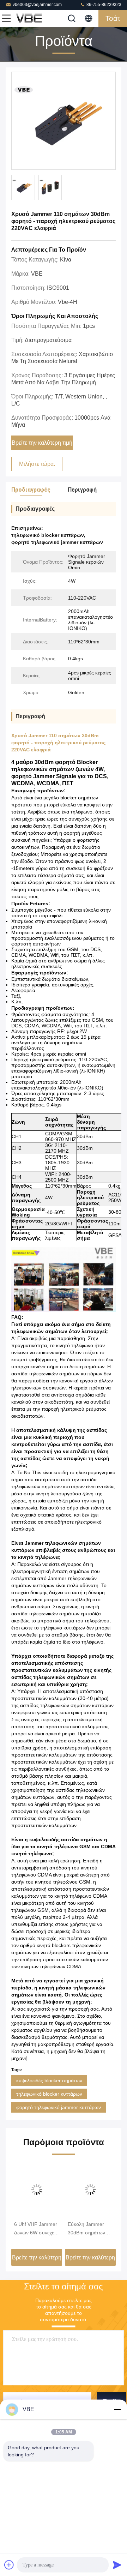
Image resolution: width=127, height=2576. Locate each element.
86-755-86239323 (103, 5)
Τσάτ (113, 18)
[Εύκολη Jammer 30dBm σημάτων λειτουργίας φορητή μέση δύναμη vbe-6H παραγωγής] (90, 2190)
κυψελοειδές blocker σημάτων (49, 2080)
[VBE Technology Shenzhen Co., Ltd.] (30, 18)
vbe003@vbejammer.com (37, 5)
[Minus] (117, 2409)
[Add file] (9, 2565)
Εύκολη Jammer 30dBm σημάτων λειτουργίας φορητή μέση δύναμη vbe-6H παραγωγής (89, 2229)
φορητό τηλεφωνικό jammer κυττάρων (59, 2107)
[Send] (117, 2565)
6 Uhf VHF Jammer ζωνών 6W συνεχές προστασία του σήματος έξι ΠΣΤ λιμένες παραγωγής (36, 2229)
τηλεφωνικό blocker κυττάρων (49, 2094)
